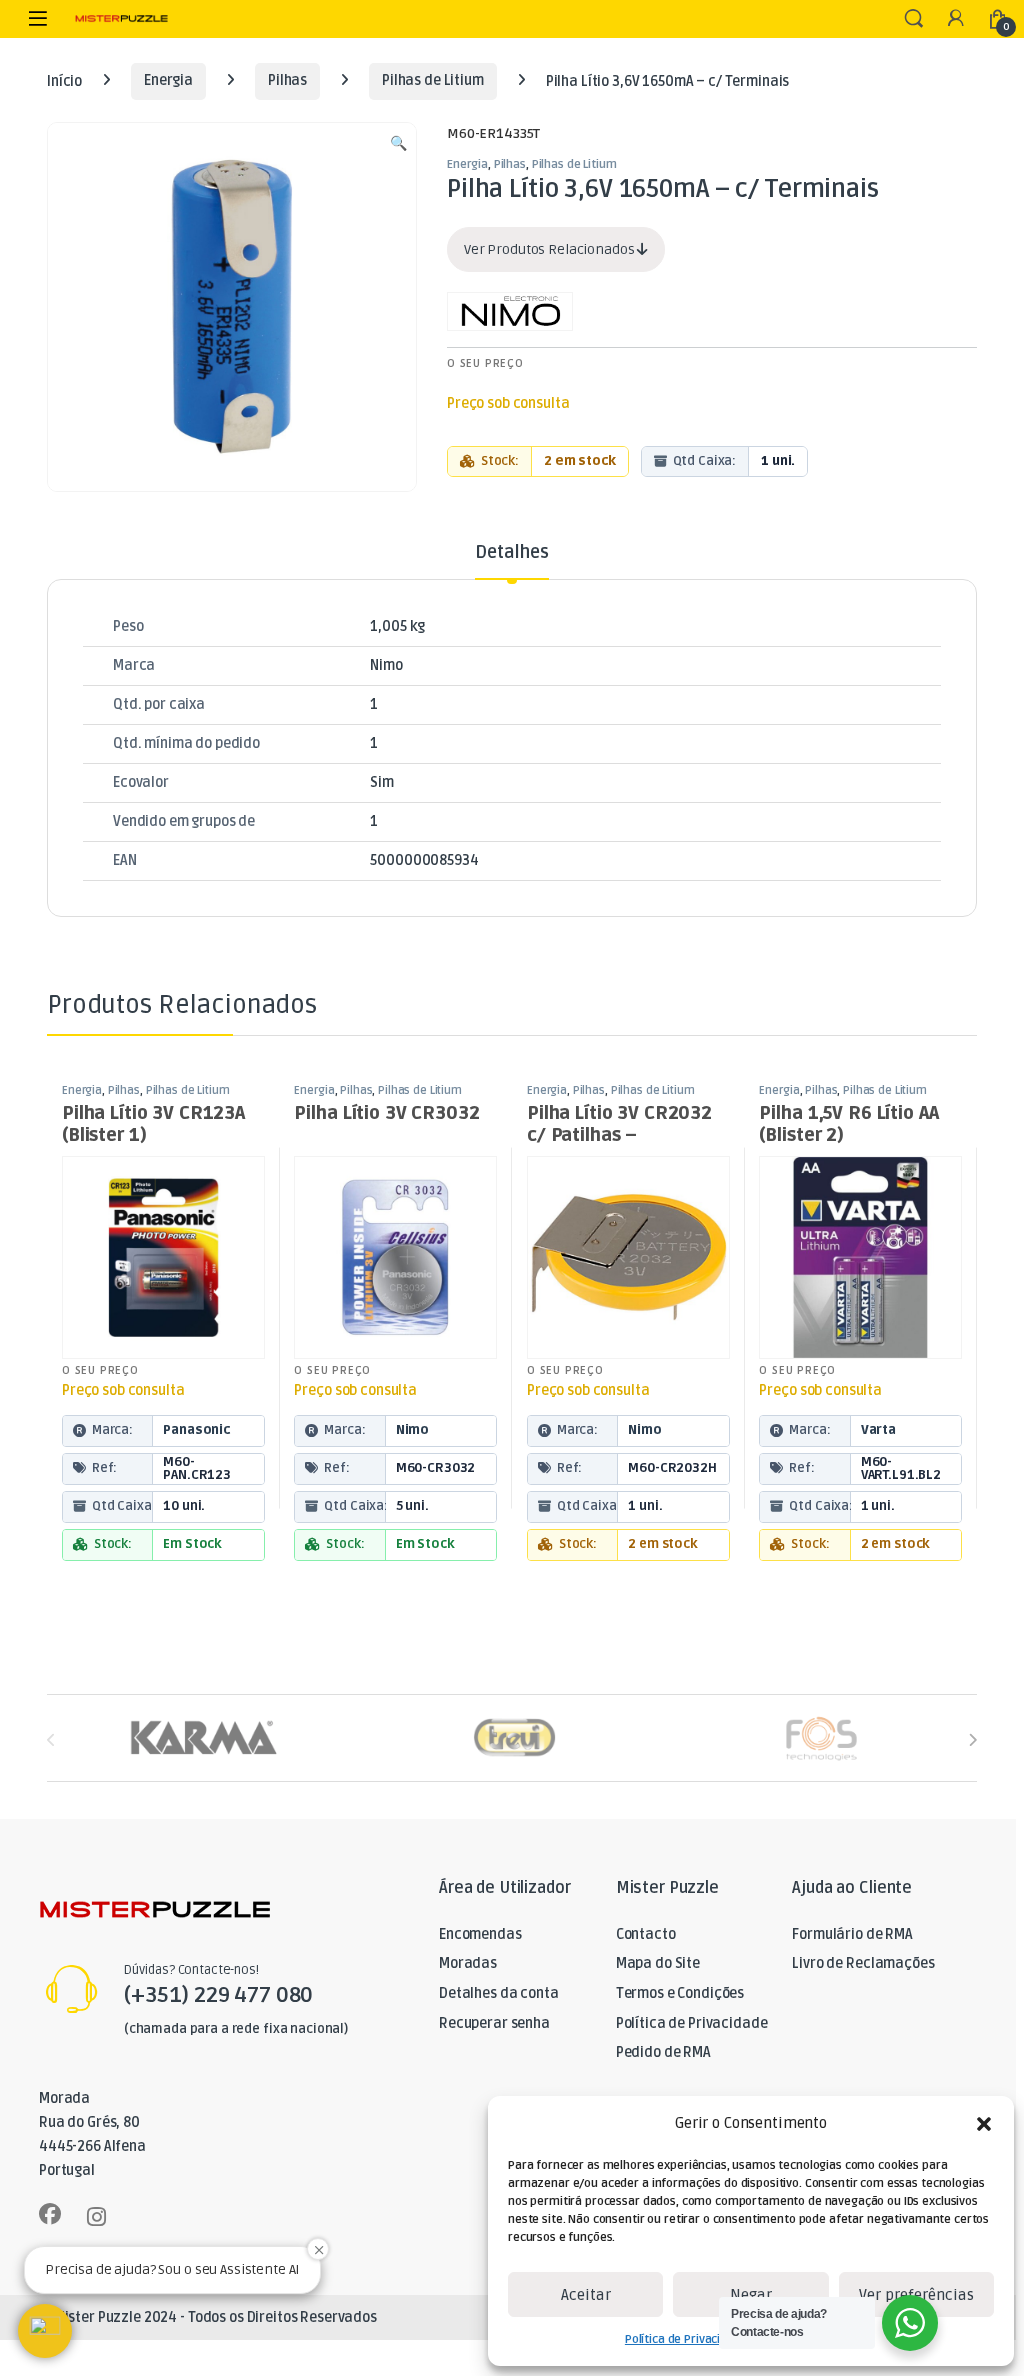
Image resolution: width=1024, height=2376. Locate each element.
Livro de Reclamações (863, 1963)
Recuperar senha (494, 2023)
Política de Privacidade (686, 2339)
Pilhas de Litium (433, 80)
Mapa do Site (658, 1963)
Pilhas (287, 80)
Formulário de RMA (852, 1934)
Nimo (386, 665)
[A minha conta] (956, 19)
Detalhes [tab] (512, 553)
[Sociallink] (50, 2214)
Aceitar (586, 2295)
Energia (168, 80)
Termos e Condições (680, 1993)
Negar (751, 2295)
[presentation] (972, 1739)
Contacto (646, 1934)
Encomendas (480, 1934)
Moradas (468, 1963)
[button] (984, 2124)
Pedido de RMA (663, 2052)
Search (914, 19)
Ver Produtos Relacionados (550, 249)
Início (64, 80)
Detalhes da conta (499, 1993)
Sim (382, 782)
